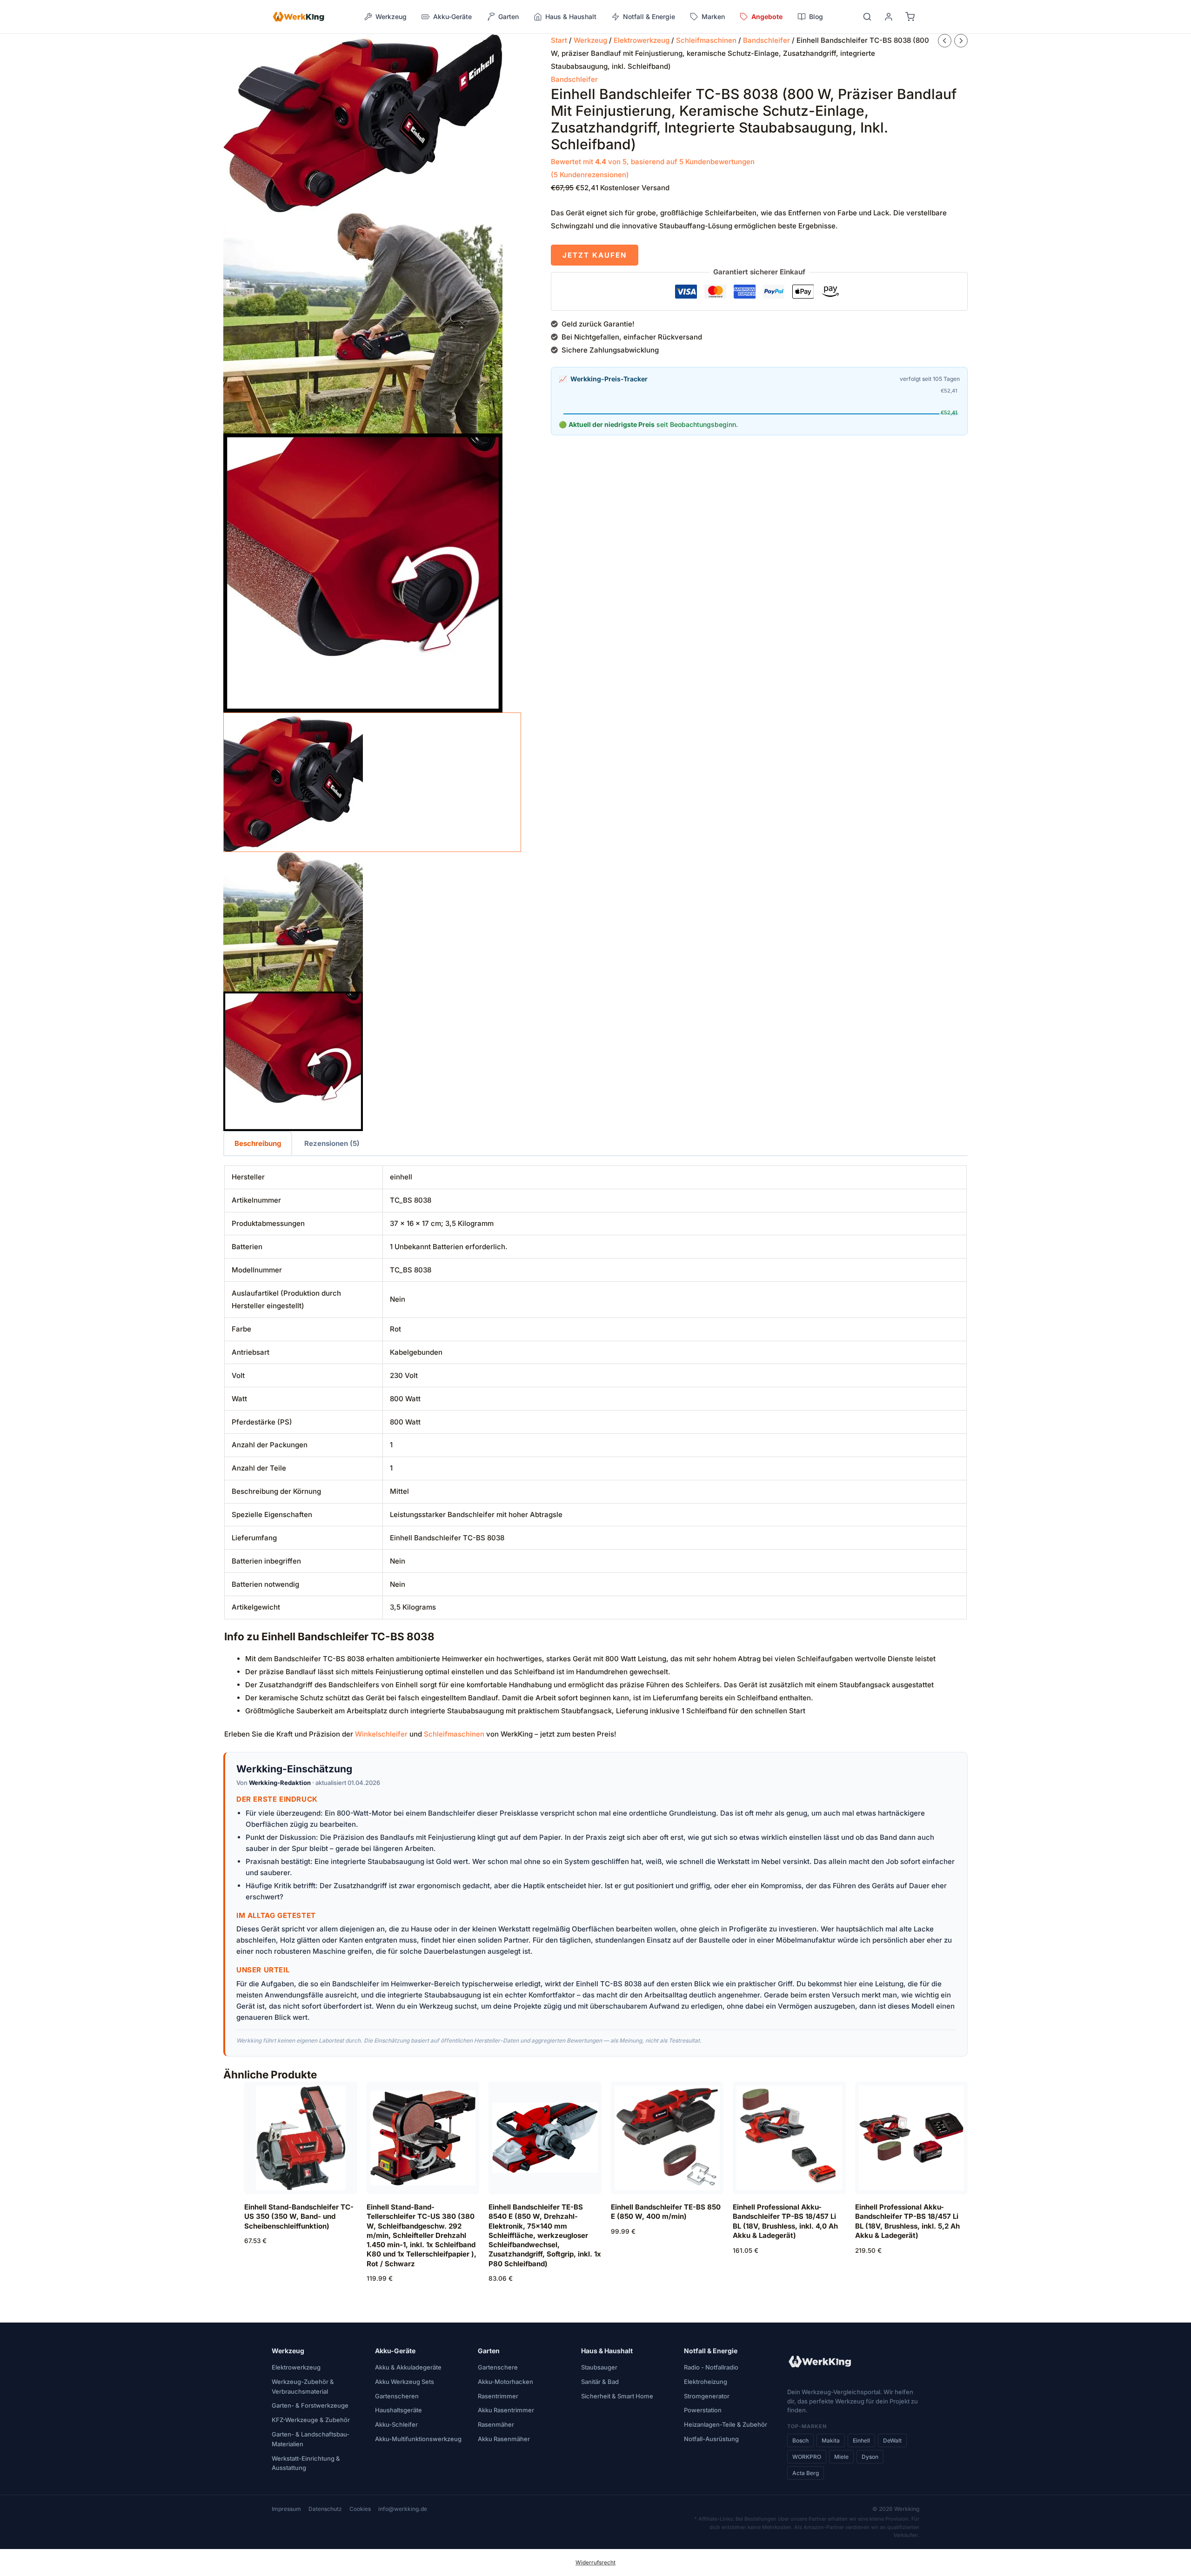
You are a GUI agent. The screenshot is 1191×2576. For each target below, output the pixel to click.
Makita (831, 2440)
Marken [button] (713, 17)
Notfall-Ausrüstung (711, 2439)
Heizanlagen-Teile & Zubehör (726, 2424)
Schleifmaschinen (706, 40)
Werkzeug (590, 40)
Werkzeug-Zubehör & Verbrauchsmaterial (303, 2386)
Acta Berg (806, 2473)
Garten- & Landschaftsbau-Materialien (311, 2439)
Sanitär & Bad (600, 2382)
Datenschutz (325, 2509)
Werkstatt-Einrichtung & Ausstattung (306, 2463)
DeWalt (892, 2440)
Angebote (767, 17)
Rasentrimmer (498, 2396)
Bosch (800, 2440)
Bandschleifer (766, 40)
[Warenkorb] (910, 17)
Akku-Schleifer (396, 2424)
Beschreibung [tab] (258, 1143)
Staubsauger (599, 2367)
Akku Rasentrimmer (506, 2410)
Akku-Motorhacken (505, 2382)
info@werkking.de (403, 2509)
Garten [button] (509, 17)
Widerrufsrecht (595, 2563)
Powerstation (703, 2410)
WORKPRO (807, 2457)
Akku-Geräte (395, 2351)
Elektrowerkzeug (642, 40)
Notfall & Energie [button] (649, 17)
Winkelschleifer (381, 1734)
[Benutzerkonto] (889, 17)
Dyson (870, 2457)
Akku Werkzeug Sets (405, 2382)
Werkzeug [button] (391, 17)
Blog (816, 17)
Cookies (360, 2509)
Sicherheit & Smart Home (617, 2396)
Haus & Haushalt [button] (571, 17)
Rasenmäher (496, 2424)
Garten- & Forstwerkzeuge (310, 2405)
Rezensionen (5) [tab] (332, 1143)
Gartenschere (498, 2367)
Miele (841, 2457)
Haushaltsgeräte (398, 2410)
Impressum (286, 2509)
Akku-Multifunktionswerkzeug (418, 2439)
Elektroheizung (706, 2382)
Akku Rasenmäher (504, 2439)
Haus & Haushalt (607, 2351)
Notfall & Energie (711, 2351)
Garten (489, 2351)
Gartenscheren (397, 2396)
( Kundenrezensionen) (590, 175)
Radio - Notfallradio (711, 2367)
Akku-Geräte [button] (452, 17)
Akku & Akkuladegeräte (408, 2367)
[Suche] (867, 17)
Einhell (861, 2440)
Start (559, 40)
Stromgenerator (707, 2396)
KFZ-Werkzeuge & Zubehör (311, 2420)
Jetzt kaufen (595, 255)
